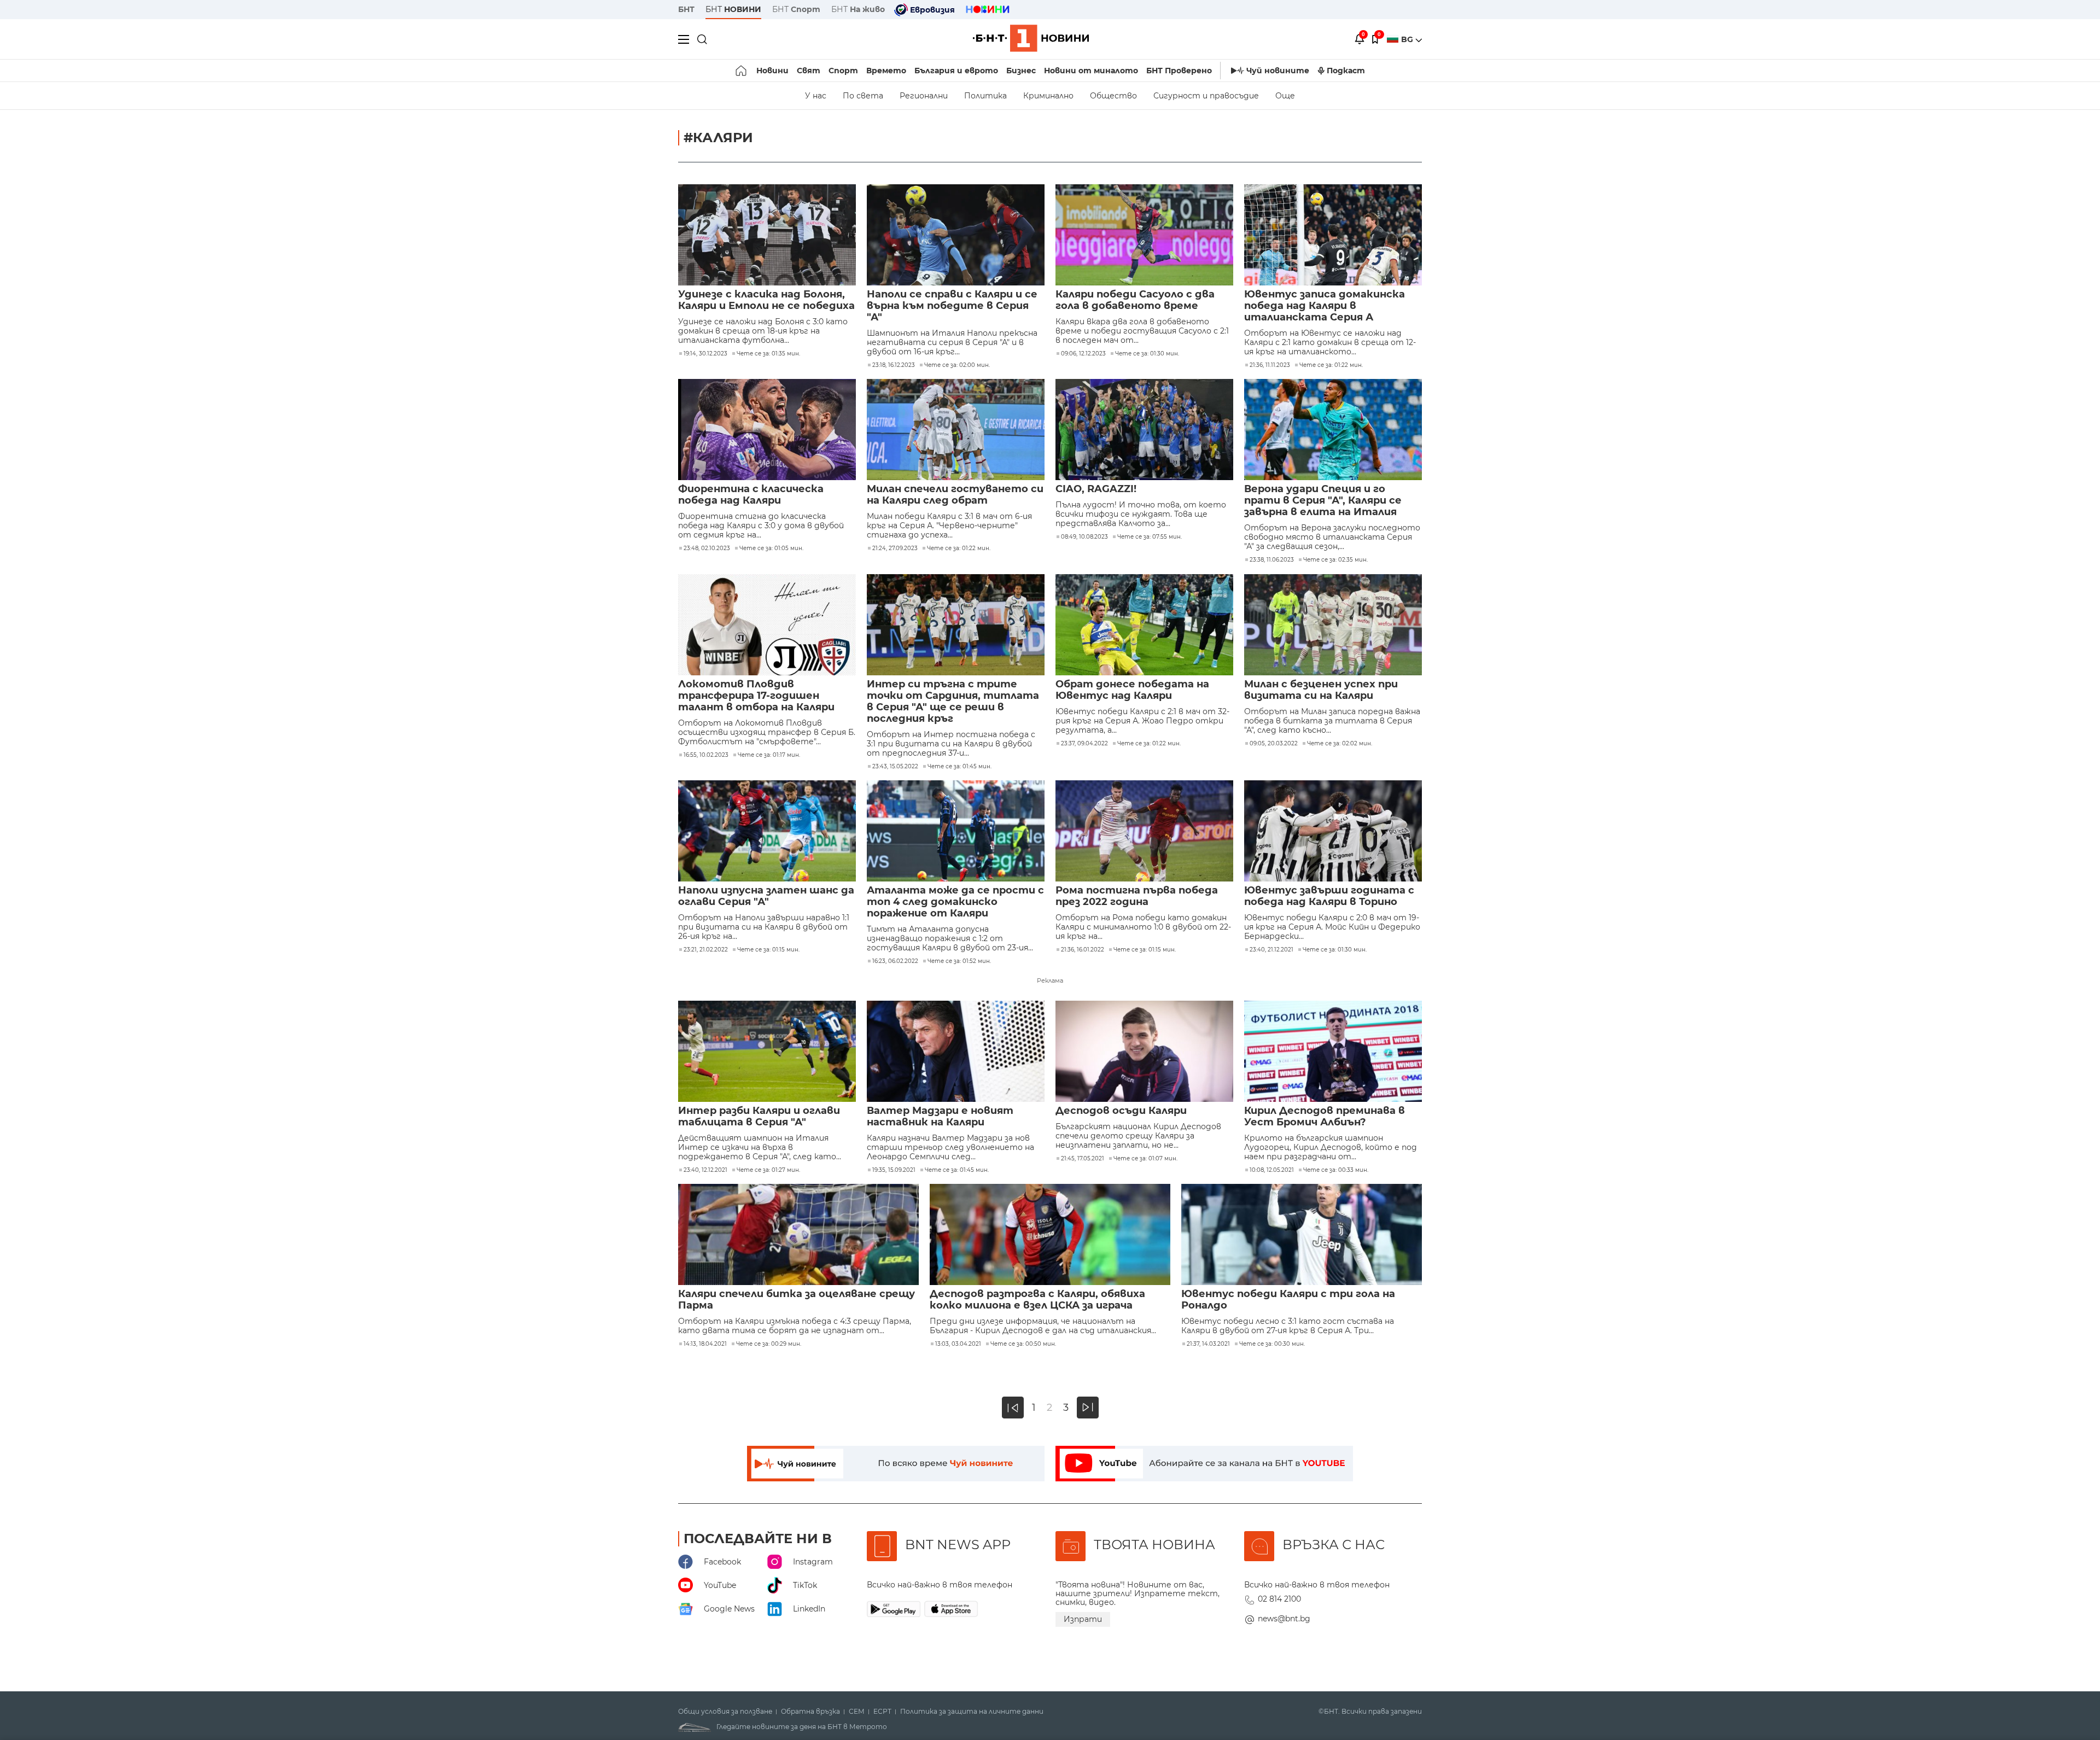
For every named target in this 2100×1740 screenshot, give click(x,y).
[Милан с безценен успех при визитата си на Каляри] (1333, 625)
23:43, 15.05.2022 (895, 767)
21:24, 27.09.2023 (895, 548)
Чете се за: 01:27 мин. (768, 1170)
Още (1285, 96)
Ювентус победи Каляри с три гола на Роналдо (1288, 1300)
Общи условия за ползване (725, 1712)
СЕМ (857, 1712)
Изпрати (1083, 1619)
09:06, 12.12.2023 (1083, 354)
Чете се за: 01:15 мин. (768, 950)
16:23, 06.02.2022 (895, 961)
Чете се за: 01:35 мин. (768, 354)
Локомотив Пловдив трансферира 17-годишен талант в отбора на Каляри (756, 696)
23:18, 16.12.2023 (894, 365)
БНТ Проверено (1179, 71)
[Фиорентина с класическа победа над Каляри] (767, 430)
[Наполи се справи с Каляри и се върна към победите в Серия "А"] (956, 235)
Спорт (843, 71)
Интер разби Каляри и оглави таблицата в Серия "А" (759, 1117)
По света (863, 96)
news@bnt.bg (1284, 1619)
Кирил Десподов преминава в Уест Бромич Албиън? (1325, 1117)
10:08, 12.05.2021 (1272, 1170)
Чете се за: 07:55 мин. (1150, 537)
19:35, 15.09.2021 (894, 1170)
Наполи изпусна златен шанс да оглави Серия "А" (766, 896)
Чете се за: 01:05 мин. (771, 548)
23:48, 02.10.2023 (707, 548)
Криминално (1048, 96)
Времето (886, 71)
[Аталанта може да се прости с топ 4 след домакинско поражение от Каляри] (956, 831)
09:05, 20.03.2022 (1274, 744)
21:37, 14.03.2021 (1208, 1344)
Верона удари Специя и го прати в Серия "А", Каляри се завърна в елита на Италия (1323, 501)
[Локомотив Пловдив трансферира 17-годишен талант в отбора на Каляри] (767, 625)
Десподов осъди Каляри (1121, 1111)
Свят (809, 71)
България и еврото (956, 71)
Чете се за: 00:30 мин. (1272, 1344)
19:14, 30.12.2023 (705, 354)
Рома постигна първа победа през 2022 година (1137, 896)
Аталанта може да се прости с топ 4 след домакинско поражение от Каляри (955, 902)
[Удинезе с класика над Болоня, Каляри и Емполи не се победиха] (767, 235)
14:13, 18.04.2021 (705, 1344)
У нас (816, 96)
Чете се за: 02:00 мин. (957, 365)
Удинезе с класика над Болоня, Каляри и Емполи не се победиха (766, 300)
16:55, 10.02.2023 (706, 755)
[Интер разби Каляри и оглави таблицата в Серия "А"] (767, 1051)
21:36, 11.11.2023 (1270, 365)
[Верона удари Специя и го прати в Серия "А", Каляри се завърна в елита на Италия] (1333, 430)
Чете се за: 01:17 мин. (769, 755)
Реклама (1050, 980)
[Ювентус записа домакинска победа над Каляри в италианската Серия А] (1333, 235)
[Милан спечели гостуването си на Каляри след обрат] (956, 430)
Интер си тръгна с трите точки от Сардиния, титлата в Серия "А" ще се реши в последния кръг (953, 702)
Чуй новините (1278, 71)
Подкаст (1346, 71)
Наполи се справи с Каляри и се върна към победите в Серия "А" (952, 306)
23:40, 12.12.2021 (705, 1170)
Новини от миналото (1091, 71)
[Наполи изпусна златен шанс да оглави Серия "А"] (767, 831)
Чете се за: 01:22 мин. (1331, 365)
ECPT (882, 1712)
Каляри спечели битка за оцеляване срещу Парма (797, 1300)
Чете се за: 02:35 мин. (1335, 560)
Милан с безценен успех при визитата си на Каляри (1321, 690)
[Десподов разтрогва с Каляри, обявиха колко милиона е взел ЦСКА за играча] (1050, 1234)
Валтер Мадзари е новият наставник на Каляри (940, 1117)
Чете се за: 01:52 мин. (959, 961)
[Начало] (742, 71)
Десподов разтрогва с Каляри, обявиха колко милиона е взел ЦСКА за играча (1037, 1300)
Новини (772, 71)
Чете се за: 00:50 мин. (1023, 1344)
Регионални (924, 96)
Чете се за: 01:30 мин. (1147, 354)
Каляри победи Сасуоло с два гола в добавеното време (1135, 300)
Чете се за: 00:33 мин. (1336, 1170)
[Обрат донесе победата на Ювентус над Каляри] (1144, 625)
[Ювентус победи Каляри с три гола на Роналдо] (1302, 1234)
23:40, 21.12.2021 (1271, 950)
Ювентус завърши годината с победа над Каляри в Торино (1329, 896)
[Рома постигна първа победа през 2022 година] (1144, 831)
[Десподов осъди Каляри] (1144, 1051)
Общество (1113, 96)
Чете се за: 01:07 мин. (1145, 1159)
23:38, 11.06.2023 (1272, 560)
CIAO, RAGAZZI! (1096, 489)
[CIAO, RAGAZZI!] (1144, 430)
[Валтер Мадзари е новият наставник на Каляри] (956, 1051)
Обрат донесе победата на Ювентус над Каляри (1132, 690)
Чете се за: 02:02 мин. (1340, 744)
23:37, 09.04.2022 (1084, 744)
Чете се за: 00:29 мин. (769, 1344)
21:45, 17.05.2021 (1083, 1159)
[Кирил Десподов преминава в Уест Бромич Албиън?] (1333, 1051)
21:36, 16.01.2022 (1083, 950)
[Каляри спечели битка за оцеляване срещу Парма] (798, 1234)
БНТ (686, 9)
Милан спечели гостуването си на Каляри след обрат (955, 495)
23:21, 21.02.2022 (706, 950)
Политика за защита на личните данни (972, 1712)
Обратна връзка (810, 1712)
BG (1408, 39)
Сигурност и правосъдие (1206, 96)
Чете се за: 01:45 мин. (959, 767)
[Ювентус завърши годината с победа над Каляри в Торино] (1333, 831)
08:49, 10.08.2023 (1084, 537)
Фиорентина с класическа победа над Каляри (751, 495)
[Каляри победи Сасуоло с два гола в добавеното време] (1144, 235)
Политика (985, 96)
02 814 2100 (1279, 1599)
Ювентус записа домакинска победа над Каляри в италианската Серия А (1325, 306)
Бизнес (1021, 71)
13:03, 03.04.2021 (958, 1344)
